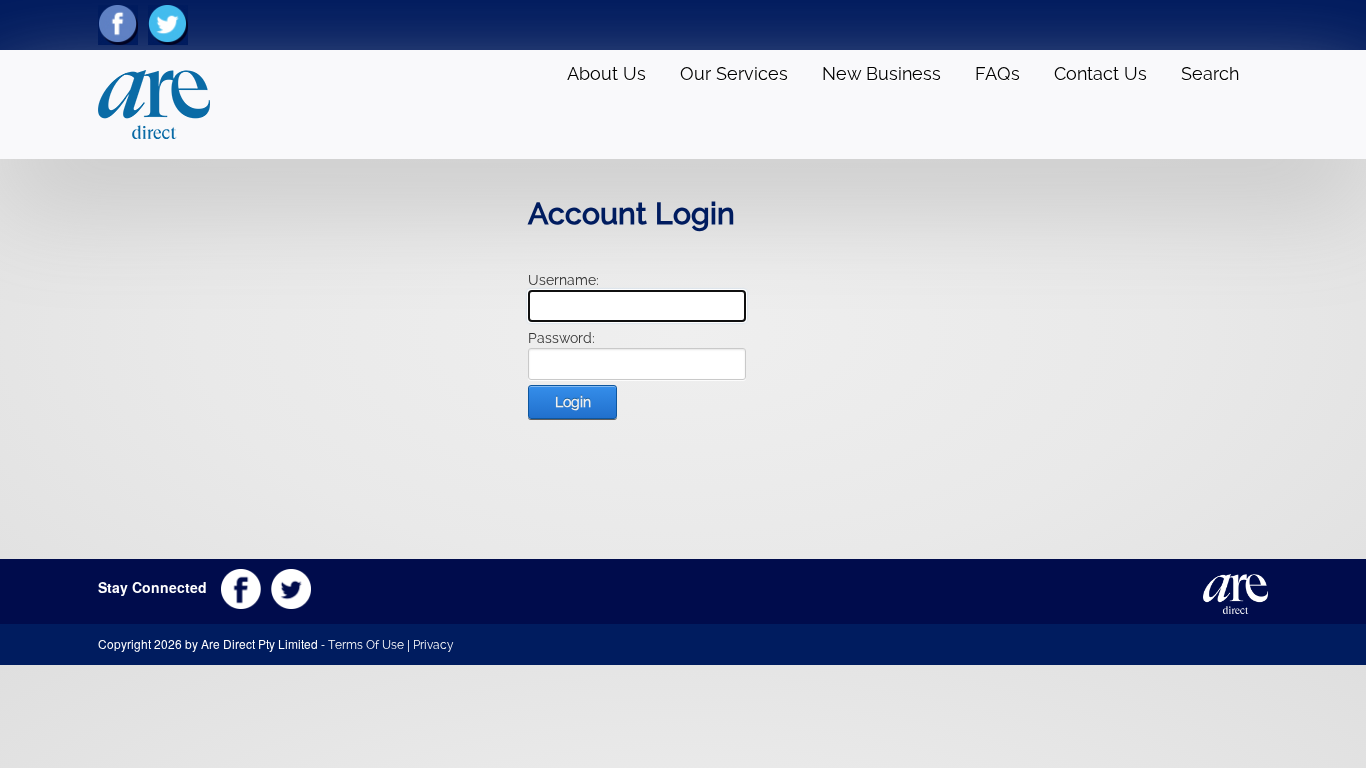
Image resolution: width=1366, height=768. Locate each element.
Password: (561, 338)
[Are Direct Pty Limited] (154, 103)
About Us (606, 73)
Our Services (734, 73)
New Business (881, 73)
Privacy (433, 645)
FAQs (997, 73)
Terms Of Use (366, 645)
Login (573, 402)
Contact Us (1100, 73)
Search (1210, 73)
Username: (563, 280)
